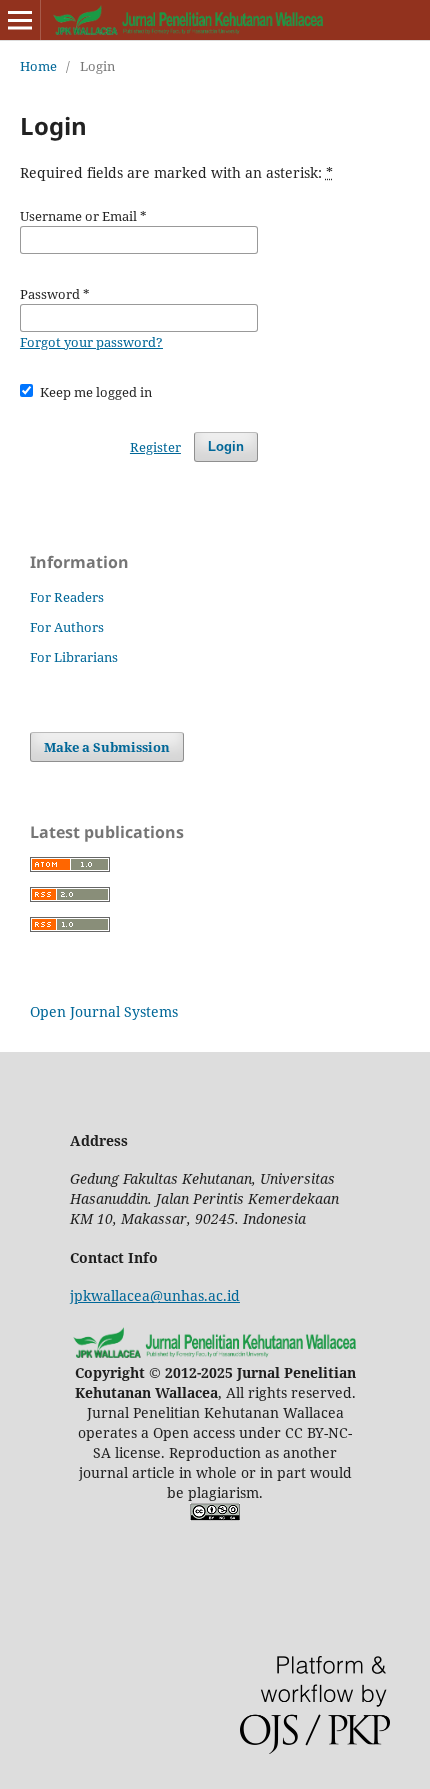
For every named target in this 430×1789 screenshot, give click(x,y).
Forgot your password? (91, 342)
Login (226, 446)
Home (38, 66)
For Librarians (74, 657)
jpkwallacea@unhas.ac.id (155, 1295)
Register (155, 447)
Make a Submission (107, 747)
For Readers (67, 597)
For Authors (67, 627)
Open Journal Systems (104, 1011)
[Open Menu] (20, 20)
